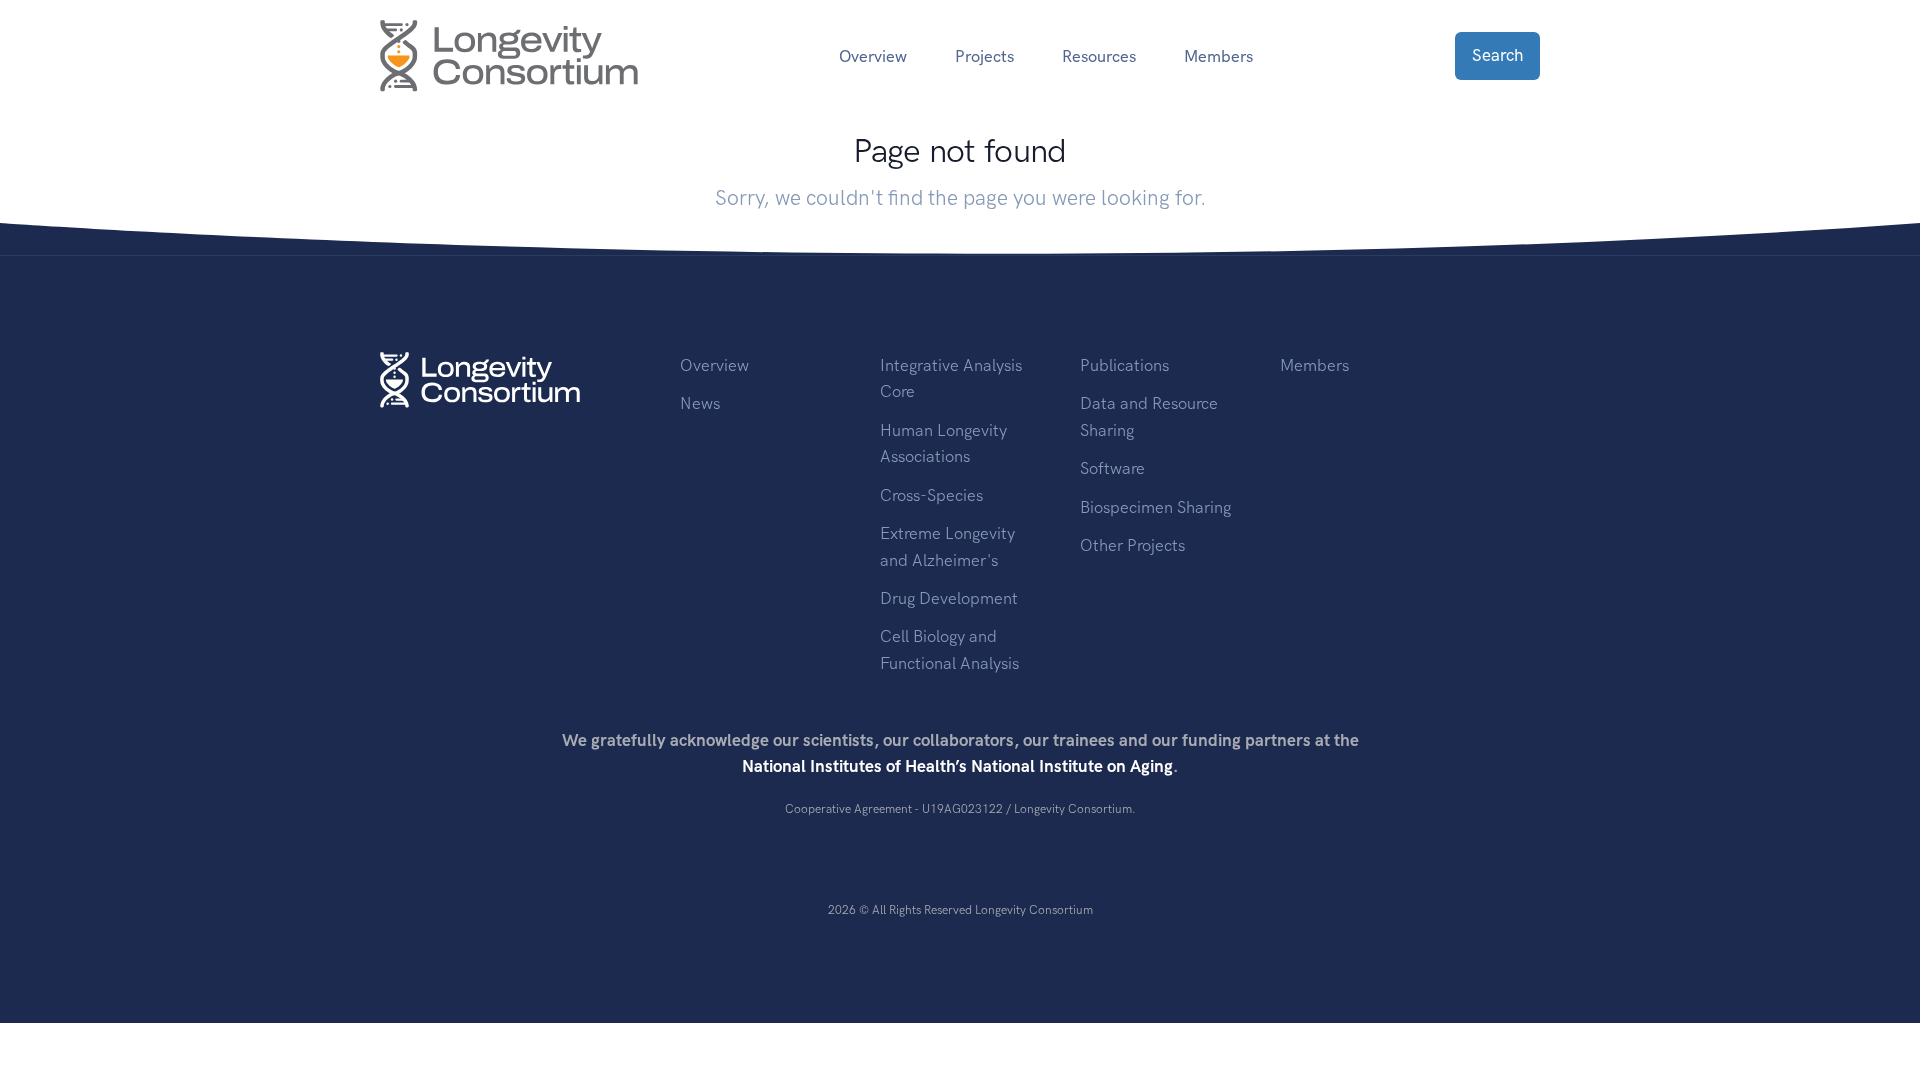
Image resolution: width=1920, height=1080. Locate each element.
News (700, 403)
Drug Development (949, 598)
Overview (714, 365)
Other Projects (1132, 545)
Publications (1124, 365)
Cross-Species (931, 495)
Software (1112, 468)
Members (1218, 56)
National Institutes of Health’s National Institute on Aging (957, 766)
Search (1497, 55)
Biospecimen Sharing (1155, 507)
